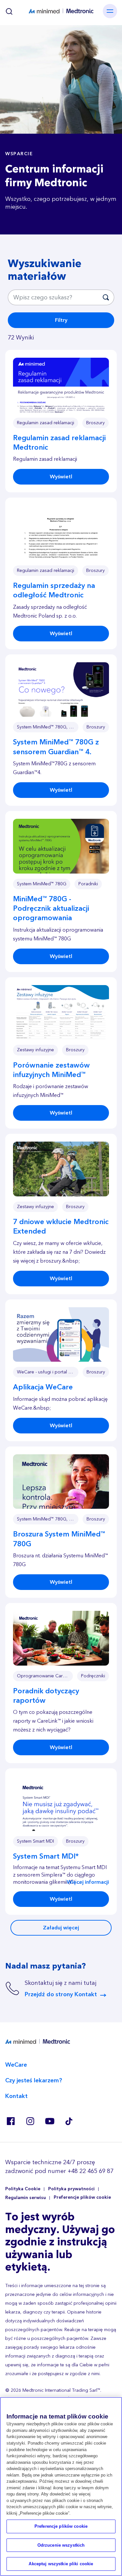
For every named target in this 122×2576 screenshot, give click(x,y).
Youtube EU (49, 2121)
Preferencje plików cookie (82, 2198)
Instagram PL (30, 2121)
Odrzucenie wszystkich (61, 2545)
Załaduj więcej (61, 1928)
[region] (61, 2486)
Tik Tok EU (69, 2121)
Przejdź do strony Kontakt (61, 1994)
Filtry (61, 320)
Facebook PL (10, 2121)
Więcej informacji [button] (88, 1882)
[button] (61, 385)
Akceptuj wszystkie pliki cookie (61, 2564)
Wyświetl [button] (61, 477)
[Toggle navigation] (110, 11)
